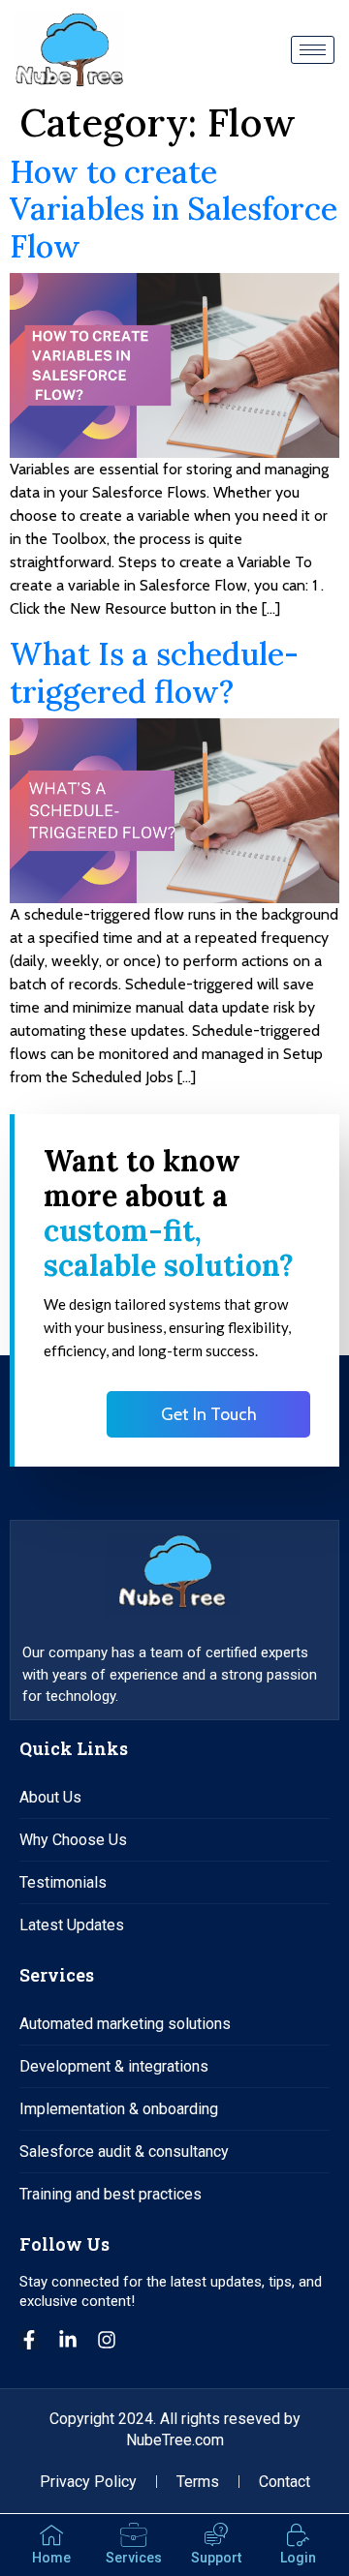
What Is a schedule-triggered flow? (154, 672)
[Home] (51, 2535)
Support (216, 2558)
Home (51, 2558)
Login (298, 2558)
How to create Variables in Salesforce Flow (174, 209)
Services (134, 2558)
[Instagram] (107, 2340)
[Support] (216, 2535)
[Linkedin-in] (68, 2340)
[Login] (299, 2535)
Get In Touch (209, 1414)
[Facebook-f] (29, 2340)
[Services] (134, 2535)
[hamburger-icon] (313, 50)
